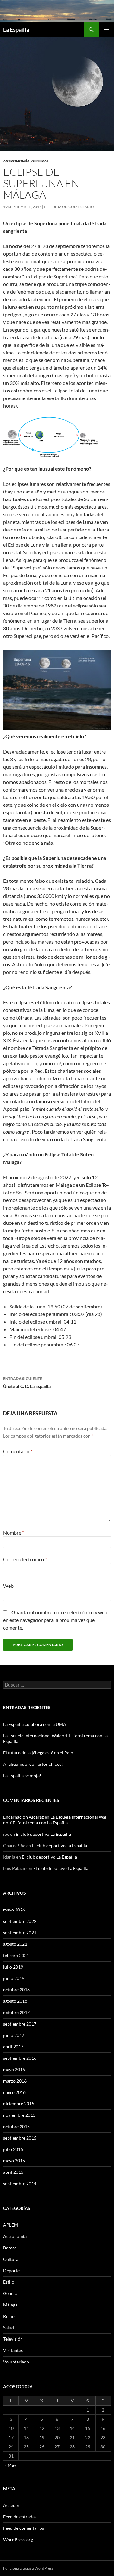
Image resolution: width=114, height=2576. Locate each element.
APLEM (11, 2225)
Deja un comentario (73, 207)
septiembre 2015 (20, 2138)
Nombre (14, 1533)
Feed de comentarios (24, 2528)
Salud (9, 2328)
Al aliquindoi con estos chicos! (33, 1764)
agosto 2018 (15, 2001)
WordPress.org (18, 2539)
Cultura (11, 2259)
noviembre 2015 (19, 2115)
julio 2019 (13, 1967)
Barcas (10, 2248)
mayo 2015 (14, 2161)
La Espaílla (16, 29)
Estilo (9, 2282)
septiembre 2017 (20, 2024)
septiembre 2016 (20, 2058)
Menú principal (106, 29)
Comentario (18, 1451)
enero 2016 (14, 2092)
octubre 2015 (16, 2126)
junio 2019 (14, 1978)
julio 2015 (13, 2149)
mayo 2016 (14, 2069)
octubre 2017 (16, 2012)
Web (8, 1586)
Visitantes (13, 2350)
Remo (9, 2316)
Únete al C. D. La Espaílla (27, 1383)
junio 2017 (14, 2035)
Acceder (11, 2505)
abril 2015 (13, 2172)
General (40, 161)
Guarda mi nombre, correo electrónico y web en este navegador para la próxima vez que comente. (55, 1620)
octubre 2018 (16, 1990)
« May (10, 2465)
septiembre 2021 (20, 1933)
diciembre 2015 (19, 2104)
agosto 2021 (15, 1944)
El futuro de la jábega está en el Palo (38, 1753)
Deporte (11, 2271)
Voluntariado (16, 2362)
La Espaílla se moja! (22, 1775)
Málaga (10, 2305)
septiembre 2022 (20, 1921)
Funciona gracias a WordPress (28, 2568)
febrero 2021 (16, 1955)
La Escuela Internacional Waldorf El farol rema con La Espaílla (56, 1820)
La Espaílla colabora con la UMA (35, 1724)
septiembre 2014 (20, 2183)
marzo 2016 (15, 2081)
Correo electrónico (25, 1559)
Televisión (13, 2339)
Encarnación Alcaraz (23, 1817)
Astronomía (16, 161)
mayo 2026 (14, 1910)
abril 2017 (13, 2047)
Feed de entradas (20, 2517)
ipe (47, 207)
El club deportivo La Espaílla (43, 1834)
